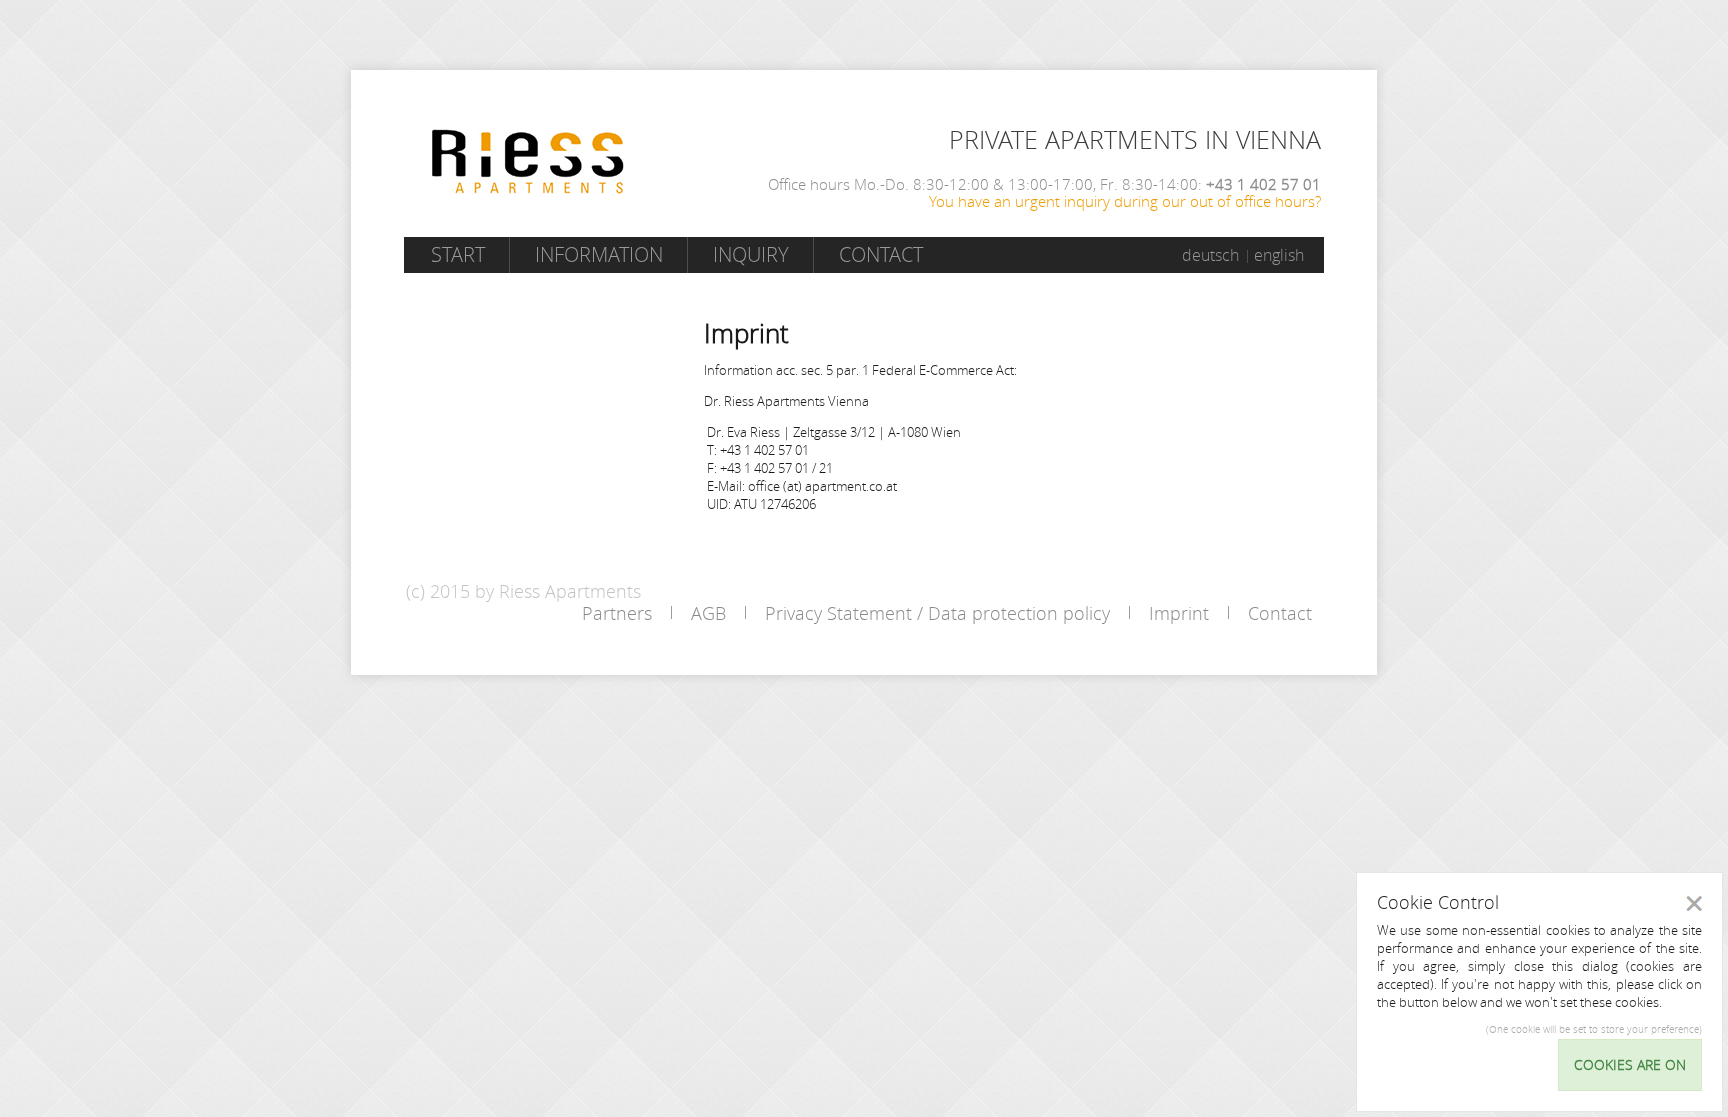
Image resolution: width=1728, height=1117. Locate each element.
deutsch (1210, 255)
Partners (617, 613)
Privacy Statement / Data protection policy (937, 613)
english (1279, 255)
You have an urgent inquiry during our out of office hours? (1125, 201)
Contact (881, 254)
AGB (708, 613)
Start (458, 254)
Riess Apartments (528, 161)
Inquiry (751, 254)
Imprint (1179, 613)
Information (599, 254)
